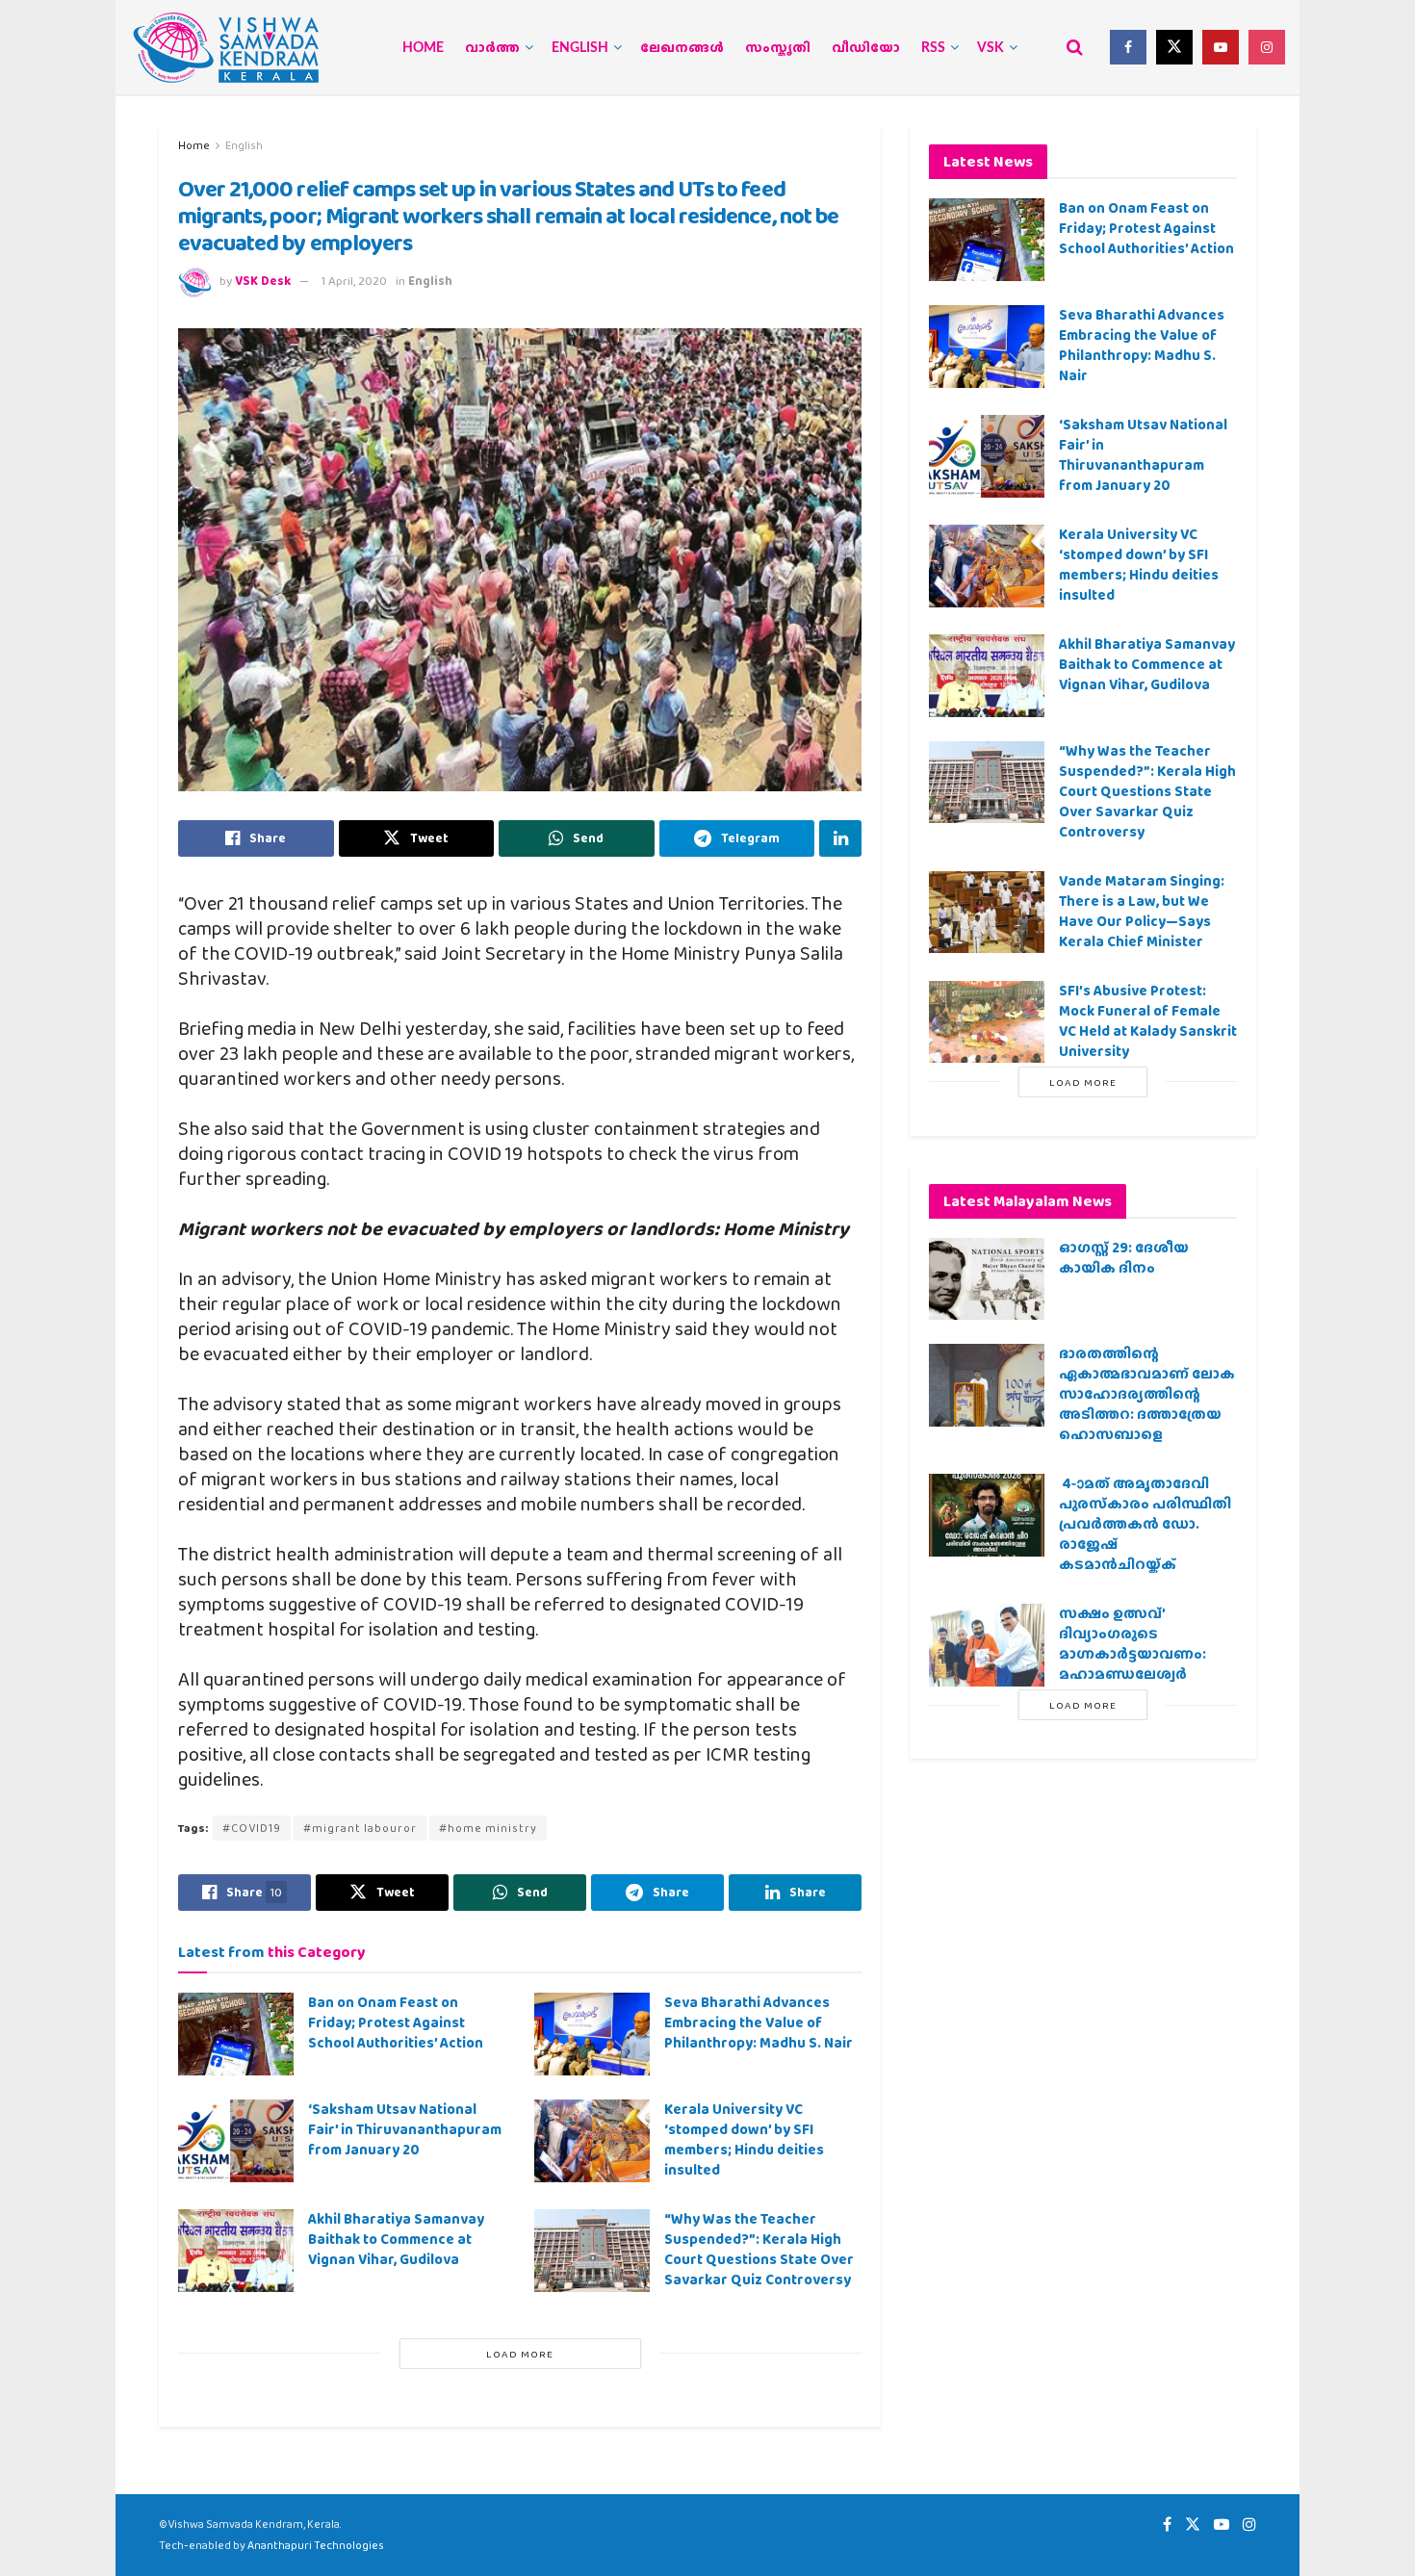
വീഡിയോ (866, 48)
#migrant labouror (360, 1828)
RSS (933, 48)
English (580, 48)
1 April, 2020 (354, 281)
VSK (990, 48)
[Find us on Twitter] (1174, 47)
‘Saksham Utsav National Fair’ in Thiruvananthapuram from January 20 (405, 2129)
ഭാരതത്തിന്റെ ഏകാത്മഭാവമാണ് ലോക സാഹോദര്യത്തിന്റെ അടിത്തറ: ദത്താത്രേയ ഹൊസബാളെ (1147, 1394)
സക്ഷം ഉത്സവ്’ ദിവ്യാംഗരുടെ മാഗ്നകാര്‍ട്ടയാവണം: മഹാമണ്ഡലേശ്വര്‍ (1132, 1644)
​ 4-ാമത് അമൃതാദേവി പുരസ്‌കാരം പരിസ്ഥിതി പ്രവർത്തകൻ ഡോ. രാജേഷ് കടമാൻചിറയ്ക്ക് (1145, 1524)
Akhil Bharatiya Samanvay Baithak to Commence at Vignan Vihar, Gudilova (396, 2239)
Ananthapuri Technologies (316, 2545)
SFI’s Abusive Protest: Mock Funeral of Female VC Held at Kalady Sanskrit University (1148, 1021)
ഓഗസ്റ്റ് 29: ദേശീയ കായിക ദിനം (1124, 1258)
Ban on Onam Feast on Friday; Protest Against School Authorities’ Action (396, 2022)
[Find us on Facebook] (1128, 47)
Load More (520, 2354)
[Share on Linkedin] (840, 838)
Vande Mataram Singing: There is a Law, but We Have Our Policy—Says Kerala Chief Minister (1142, 911)
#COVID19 (252, 1828)
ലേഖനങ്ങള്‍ (682, 48)
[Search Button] (1075, 47)
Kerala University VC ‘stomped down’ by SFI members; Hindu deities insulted (744, 2139)
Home (423, 48)
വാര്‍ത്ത (492, 48)
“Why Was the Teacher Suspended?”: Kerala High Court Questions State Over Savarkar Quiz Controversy (759, 2249)
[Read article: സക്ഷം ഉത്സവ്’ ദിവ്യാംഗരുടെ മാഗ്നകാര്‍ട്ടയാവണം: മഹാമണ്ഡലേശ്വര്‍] (987, 1645)
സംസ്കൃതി (778, 48)
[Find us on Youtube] (1221, 47)
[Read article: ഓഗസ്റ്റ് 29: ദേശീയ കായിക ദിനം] (987, 1279)
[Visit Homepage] (226, 48)
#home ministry (488, 1828)
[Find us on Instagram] (1267, 47)
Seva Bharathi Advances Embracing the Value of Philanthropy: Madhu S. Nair (759, 2022)
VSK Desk (263, 281)
